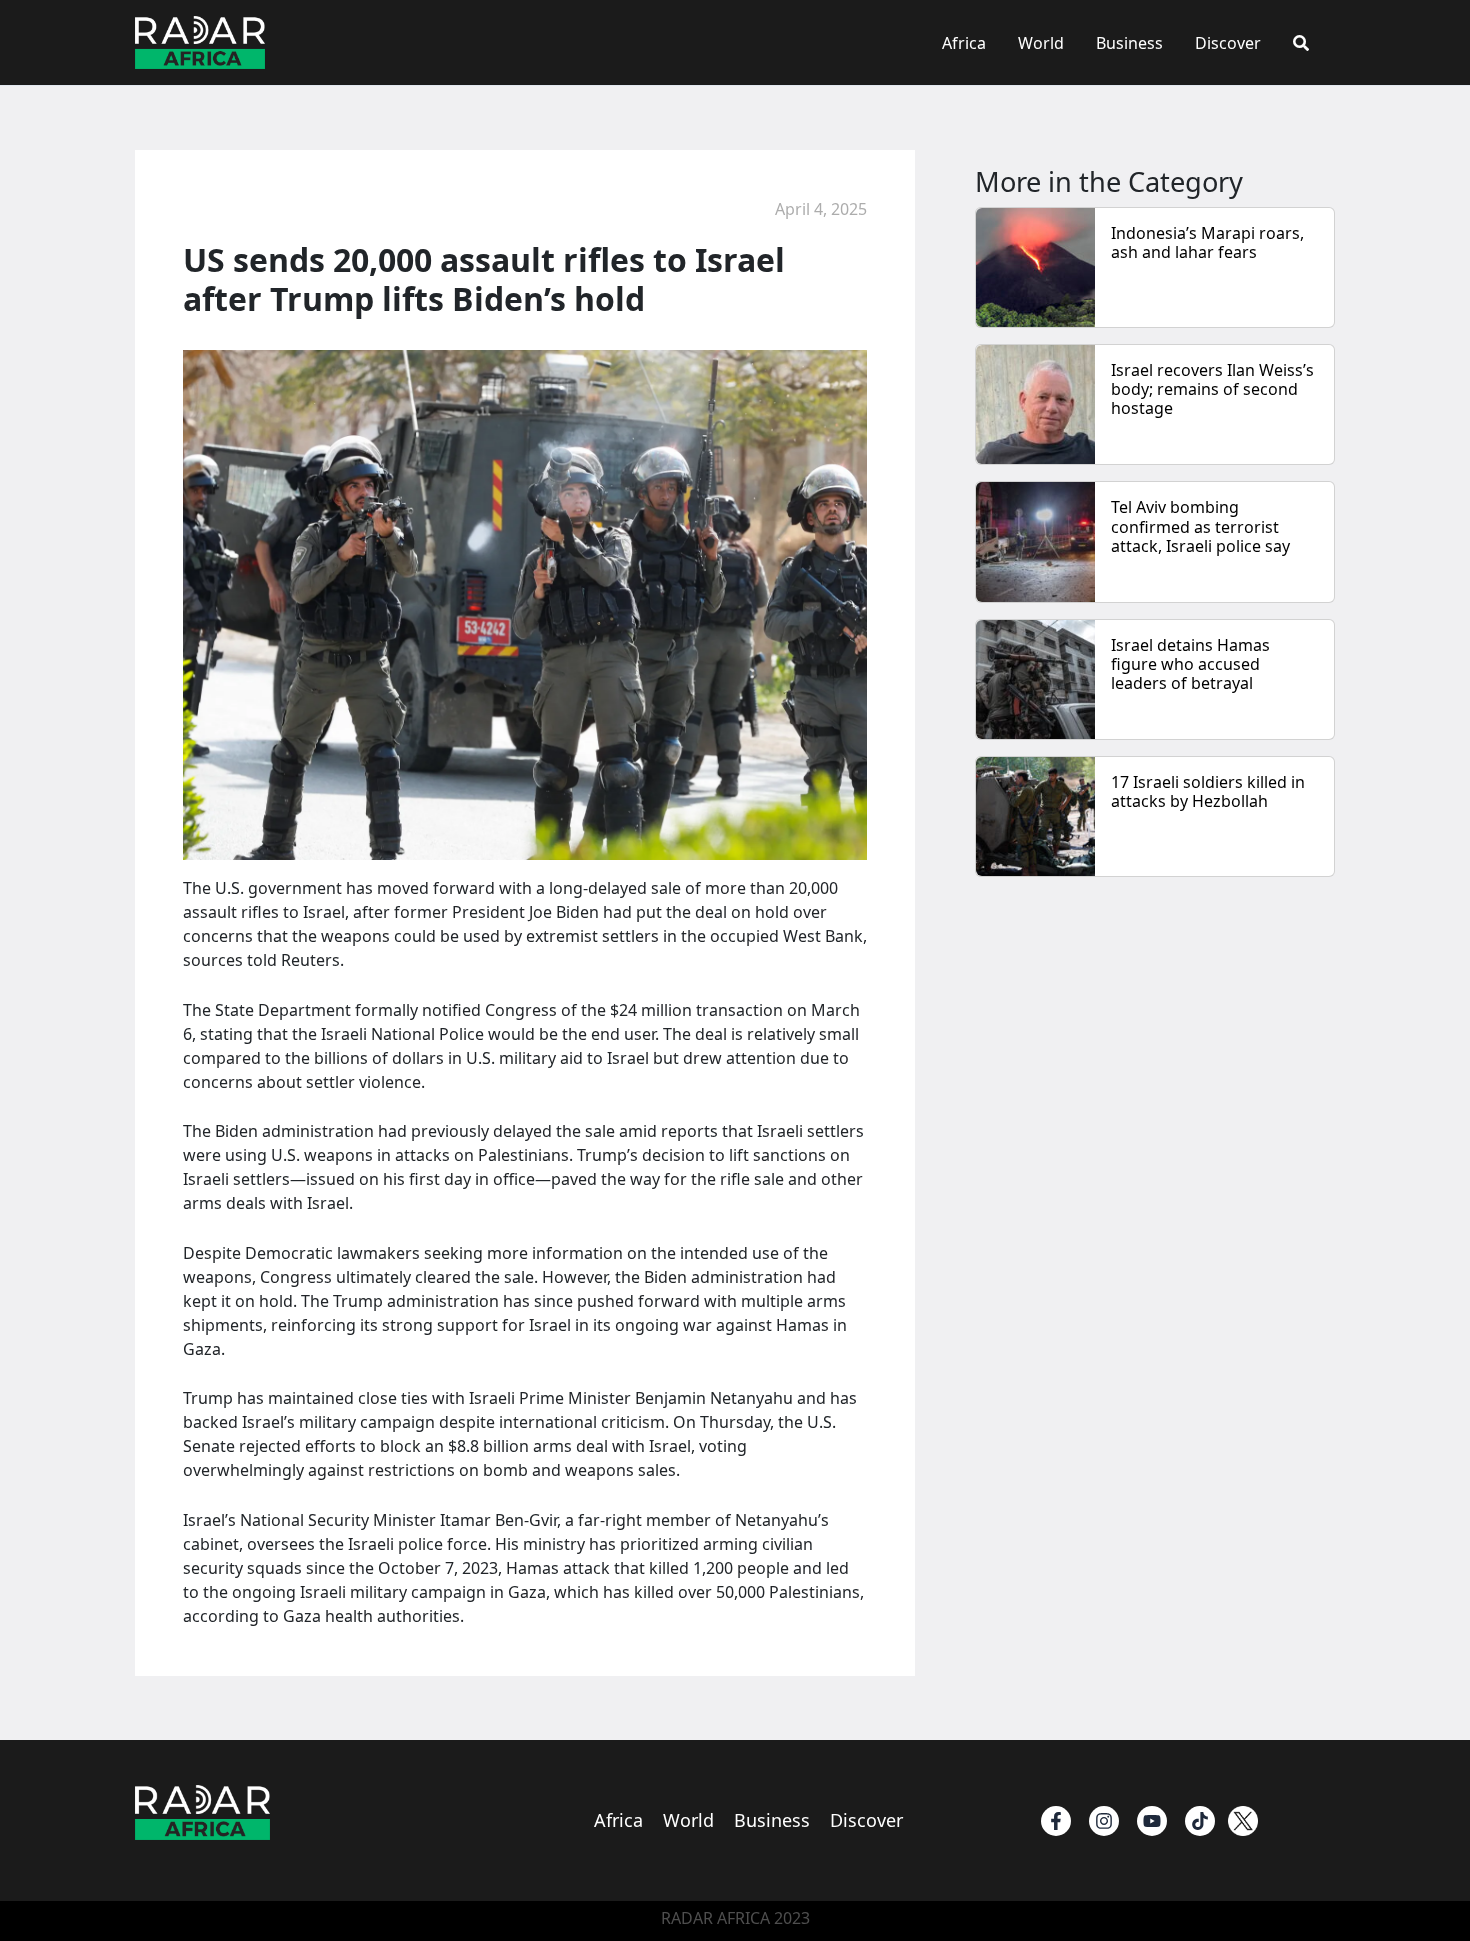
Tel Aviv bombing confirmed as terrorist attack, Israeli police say (1200, 526)
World (1041, 43)
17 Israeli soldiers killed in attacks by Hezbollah (1208, 791)
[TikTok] (1200, 1821)
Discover (1228, 43)
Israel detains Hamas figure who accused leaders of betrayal (1190, 664)
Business (1129, 43)
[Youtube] (1152, 1821)
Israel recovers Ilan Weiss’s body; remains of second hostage (1212, 389)
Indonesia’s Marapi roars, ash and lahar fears (1207, 242)
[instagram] (1104, 1821)
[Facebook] (1056, 1821)
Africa (964, 43)
